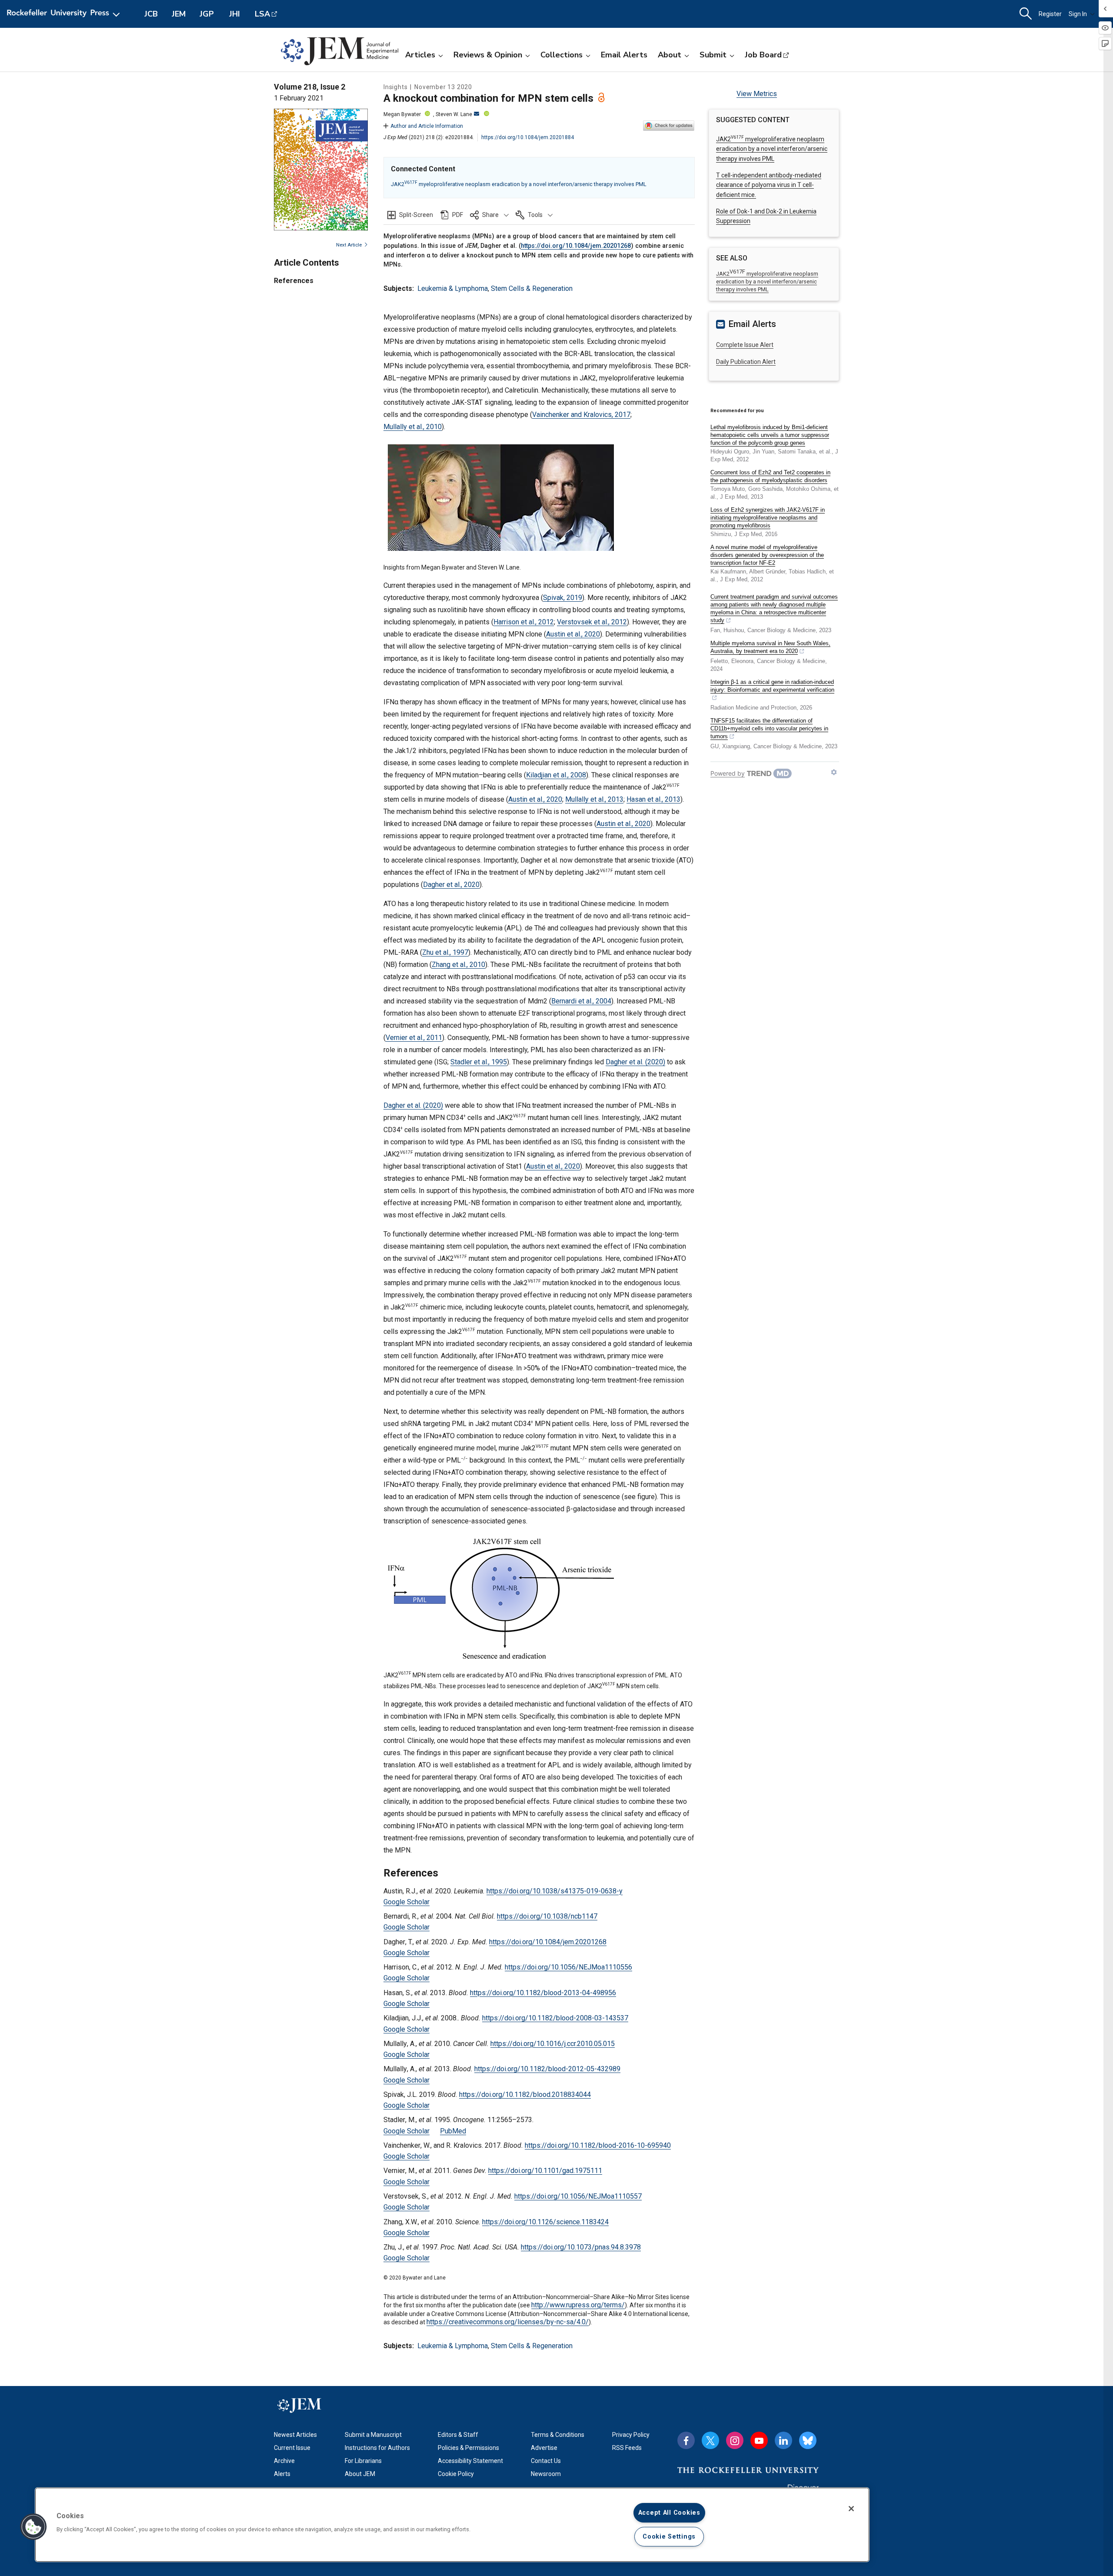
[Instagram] (735, 2440)
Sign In (1078, 14)
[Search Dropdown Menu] (1026, 14)
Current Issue (292, 2448)
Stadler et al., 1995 (479, 1062)
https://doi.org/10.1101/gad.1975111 (545, 2171)
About (670, 55)
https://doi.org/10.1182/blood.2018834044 (525, 2094)
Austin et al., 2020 (573, 634)
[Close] (851, 2509)
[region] (452, 2525)
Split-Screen (416, 215)
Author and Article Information (427, 126)
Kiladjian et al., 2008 (556, 775)
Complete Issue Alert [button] (745, 345)
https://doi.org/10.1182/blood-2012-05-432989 (547, 2069)
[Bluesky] (808, 2440)
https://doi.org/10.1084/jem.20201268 (576, 246)
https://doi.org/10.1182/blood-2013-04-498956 (543, 1993)
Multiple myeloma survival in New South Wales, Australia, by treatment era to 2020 (770, 647)
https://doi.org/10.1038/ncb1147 (547, 1916)
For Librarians (363, 2461)
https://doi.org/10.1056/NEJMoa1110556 (568, 1967)
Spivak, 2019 (563, 598)
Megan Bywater (402, 114)
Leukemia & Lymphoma (453, 288)
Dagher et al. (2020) (635, 1062)
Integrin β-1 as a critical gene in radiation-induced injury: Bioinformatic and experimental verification (772, 686)
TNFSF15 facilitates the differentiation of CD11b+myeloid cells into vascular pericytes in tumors (769, 728)
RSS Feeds (627, 2448)
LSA (262, 14)
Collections (561, 55)
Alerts (282, 2474)
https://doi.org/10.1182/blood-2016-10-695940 (598, 2145)
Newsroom (546, 2474)
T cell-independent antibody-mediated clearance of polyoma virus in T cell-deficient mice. (769, 185)
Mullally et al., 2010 (413, 427)
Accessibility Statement (470, 2461)
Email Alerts (624, 55)
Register (1050, 14)
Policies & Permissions (468, 2448)
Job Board (763, 55)
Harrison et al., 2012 (524, 622)
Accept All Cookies (669, 2513)
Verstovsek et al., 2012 (592, 622)
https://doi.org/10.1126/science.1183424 (545, 2222)
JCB (151, 14)
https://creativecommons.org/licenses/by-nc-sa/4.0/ (508, 2322)
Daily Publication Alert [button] (746, 362)
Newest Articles (295, 2435)
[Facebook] (686, 2440)
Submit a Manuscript (373, 2435)
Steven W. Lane (454, 114)
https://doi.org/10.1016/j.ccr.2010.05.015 (553, 2044)
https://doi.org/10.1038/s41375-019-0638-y (555, 1891)
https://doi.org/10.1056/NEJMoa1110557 (578, 2196)
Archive (284, 2461)
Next (349, 245)
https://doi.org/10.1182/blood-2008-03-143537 (555, 2018)
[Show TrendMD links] (834, 772)
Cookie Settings (669, 2537)
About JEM (360, 2474)
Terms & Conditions (558, 2435)
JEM (179, 14)
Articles (420, 55)
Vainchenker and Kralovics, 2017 (581, 415)
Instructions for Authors (377, 2448)
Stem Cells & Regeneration (532, 288)
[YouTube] (759, 2440)
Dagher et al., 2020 (451, 885)
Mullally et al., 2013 (594, 799)
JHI (235, 14)
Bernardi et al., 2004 (581, 1001)
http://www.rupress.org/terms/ (578, 2305)
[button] (489, 215)
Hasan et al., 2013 (653, 799)
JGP (207, 14)
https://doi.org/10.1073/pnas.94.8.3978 (581, 2247)
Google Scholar (407, 1902)
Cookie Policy (456, 2474)
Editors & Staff (458, 2435)
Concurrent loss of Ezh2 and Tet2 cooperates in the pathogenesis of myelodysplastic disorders (770, 476)
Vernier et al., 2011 (414, 1038)
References (294, 281)
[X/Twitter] (710, 2440)
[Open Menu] (65, 14)
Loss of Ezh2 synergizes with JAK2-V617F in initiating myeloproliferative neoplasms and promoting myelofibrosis (768, 518)
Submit (713, 55)
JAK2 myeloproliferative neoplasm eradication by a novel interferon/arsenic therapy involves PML (519, 184)
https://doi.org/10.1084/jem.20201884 (528, 137)
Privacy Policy (631, 2435)
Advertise (544, 2448)
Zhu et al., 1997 (445, 952)
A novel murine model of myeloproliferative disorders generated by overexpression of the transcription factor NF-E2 (767, 555)
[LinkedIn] (783, 2440)
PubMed (453, 2131)
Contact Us (546, 2461)
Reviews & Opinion (488, 55)
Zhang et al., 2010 (458, 965)
